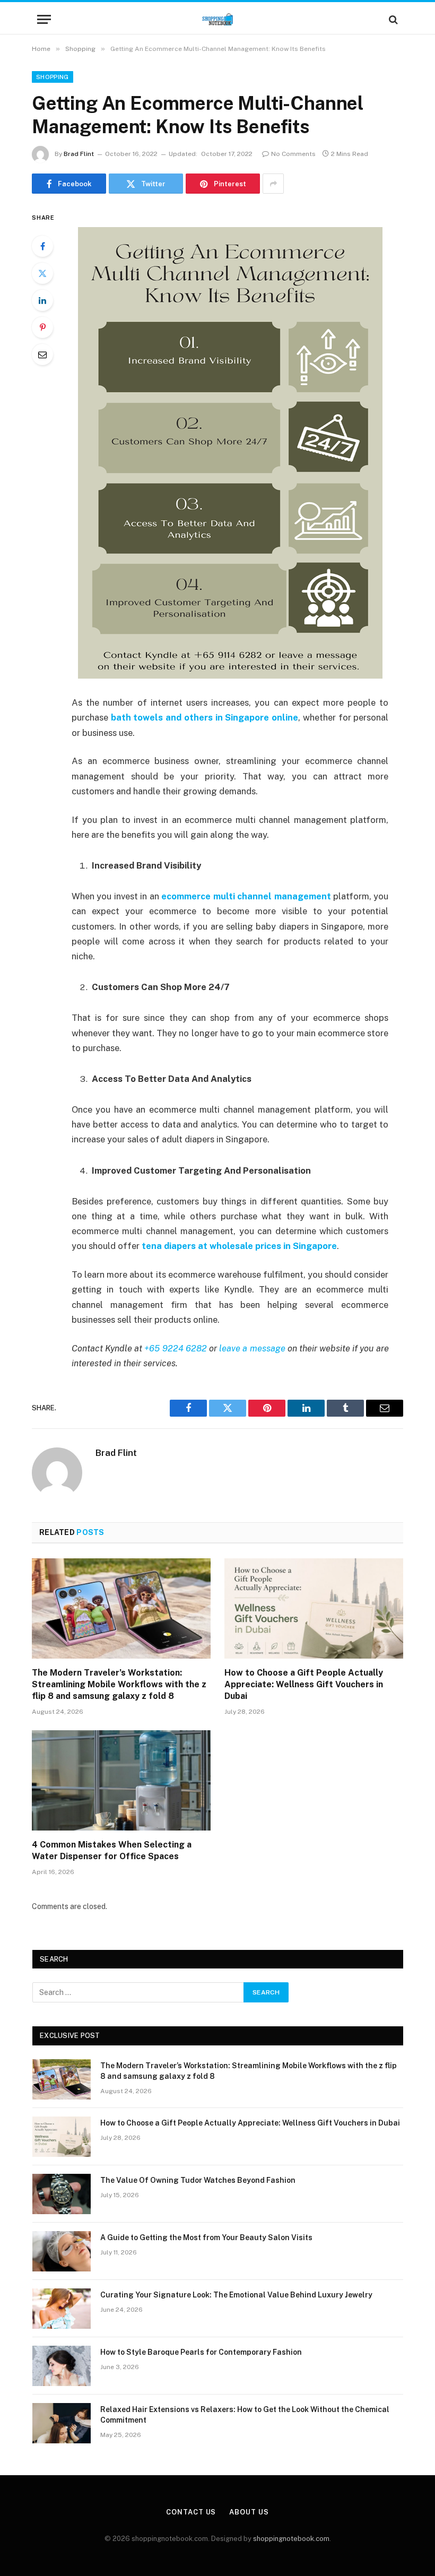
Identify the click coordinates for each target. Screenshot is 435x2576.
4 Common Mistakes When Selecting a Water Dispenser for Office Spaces (112, 1850)
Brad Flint (79, 154)
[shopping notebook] (217, 19)
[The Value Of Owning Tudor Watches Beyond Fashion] (62, 2194)
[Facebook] (42, 246)
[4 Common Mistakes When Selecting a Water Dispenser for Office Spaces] (121, 1781)
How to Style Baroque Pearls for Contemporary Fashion (201, 2352)
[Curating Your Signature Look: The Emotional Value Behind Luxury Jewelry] (62, 2309)
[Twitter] (42, 273)
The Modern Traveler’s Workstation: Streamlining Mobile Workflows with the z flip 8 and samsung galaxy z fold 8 (119, 1684)
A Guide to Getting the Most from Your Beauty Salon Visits (206, 2237)
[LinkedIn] (42, 300)
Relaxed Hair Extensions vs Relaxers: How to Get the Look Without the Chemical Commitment (245, 2415)
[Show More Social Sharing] (273, 184)
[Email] (42, 354)
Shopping (53, 77)
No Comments (293, 154)
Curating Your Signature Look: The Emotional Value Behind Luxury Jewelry (236, 2295)
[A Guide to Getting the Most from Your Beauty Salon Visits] (62, 2251)
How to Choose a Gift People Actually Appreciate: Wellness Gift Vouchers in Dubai (304, 1684)
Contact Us (191, 2512)
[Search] (392, 19)
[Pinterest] (42, 327)
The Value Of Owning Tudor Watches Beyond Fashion (198, 2180)
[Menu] (44, 19)
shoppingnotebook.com (291, 2539)
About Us (249, 2512)
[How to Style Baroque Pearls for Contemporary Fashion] (62, 2366)
